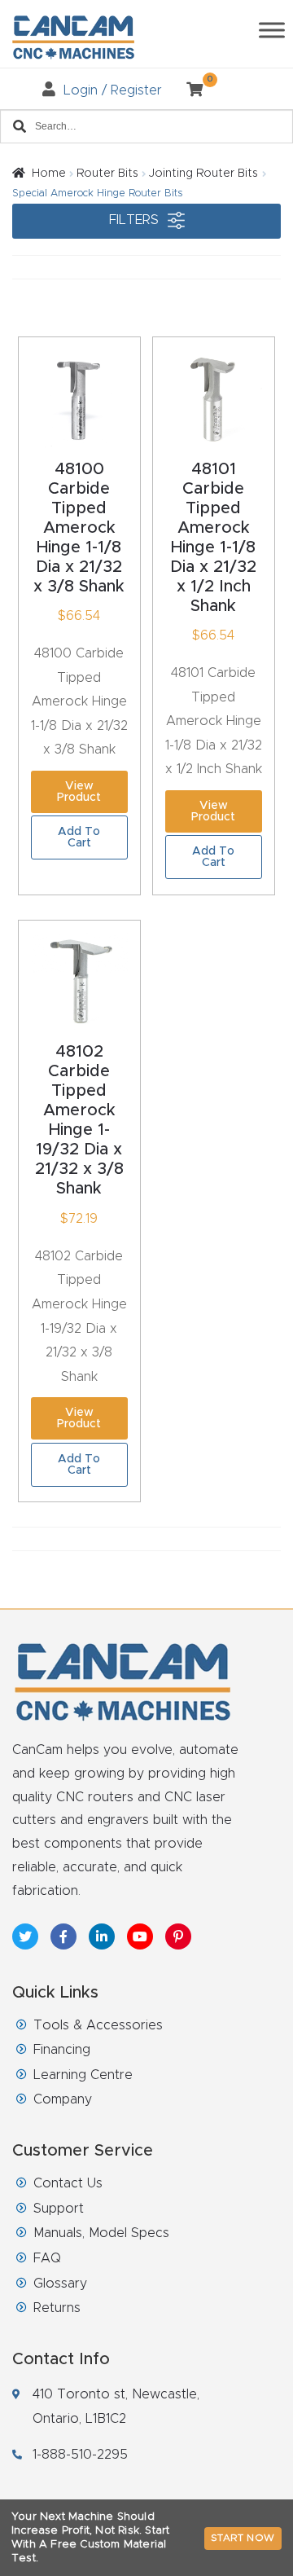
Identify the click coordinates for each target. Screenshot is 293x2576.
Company (63, 2099)
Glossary (60, 2284)
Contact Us (68, 2183)
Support (59, 2209)
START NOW (243, 2538)
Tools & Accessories (98, 2025)
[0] (188, 90)
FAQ (47, 2258)
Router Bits (107, 174)
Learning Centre (83, 2075)
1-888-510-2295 (80, 2455)
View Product (79, 792)
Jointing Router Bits (203, 174)
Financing (62, 2050)
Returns (57, 2308)
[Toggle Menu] (272, 30)
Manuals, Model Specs (101, 2233)
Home (49, 174)
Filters (136, 220)
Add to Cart (79, 837)
